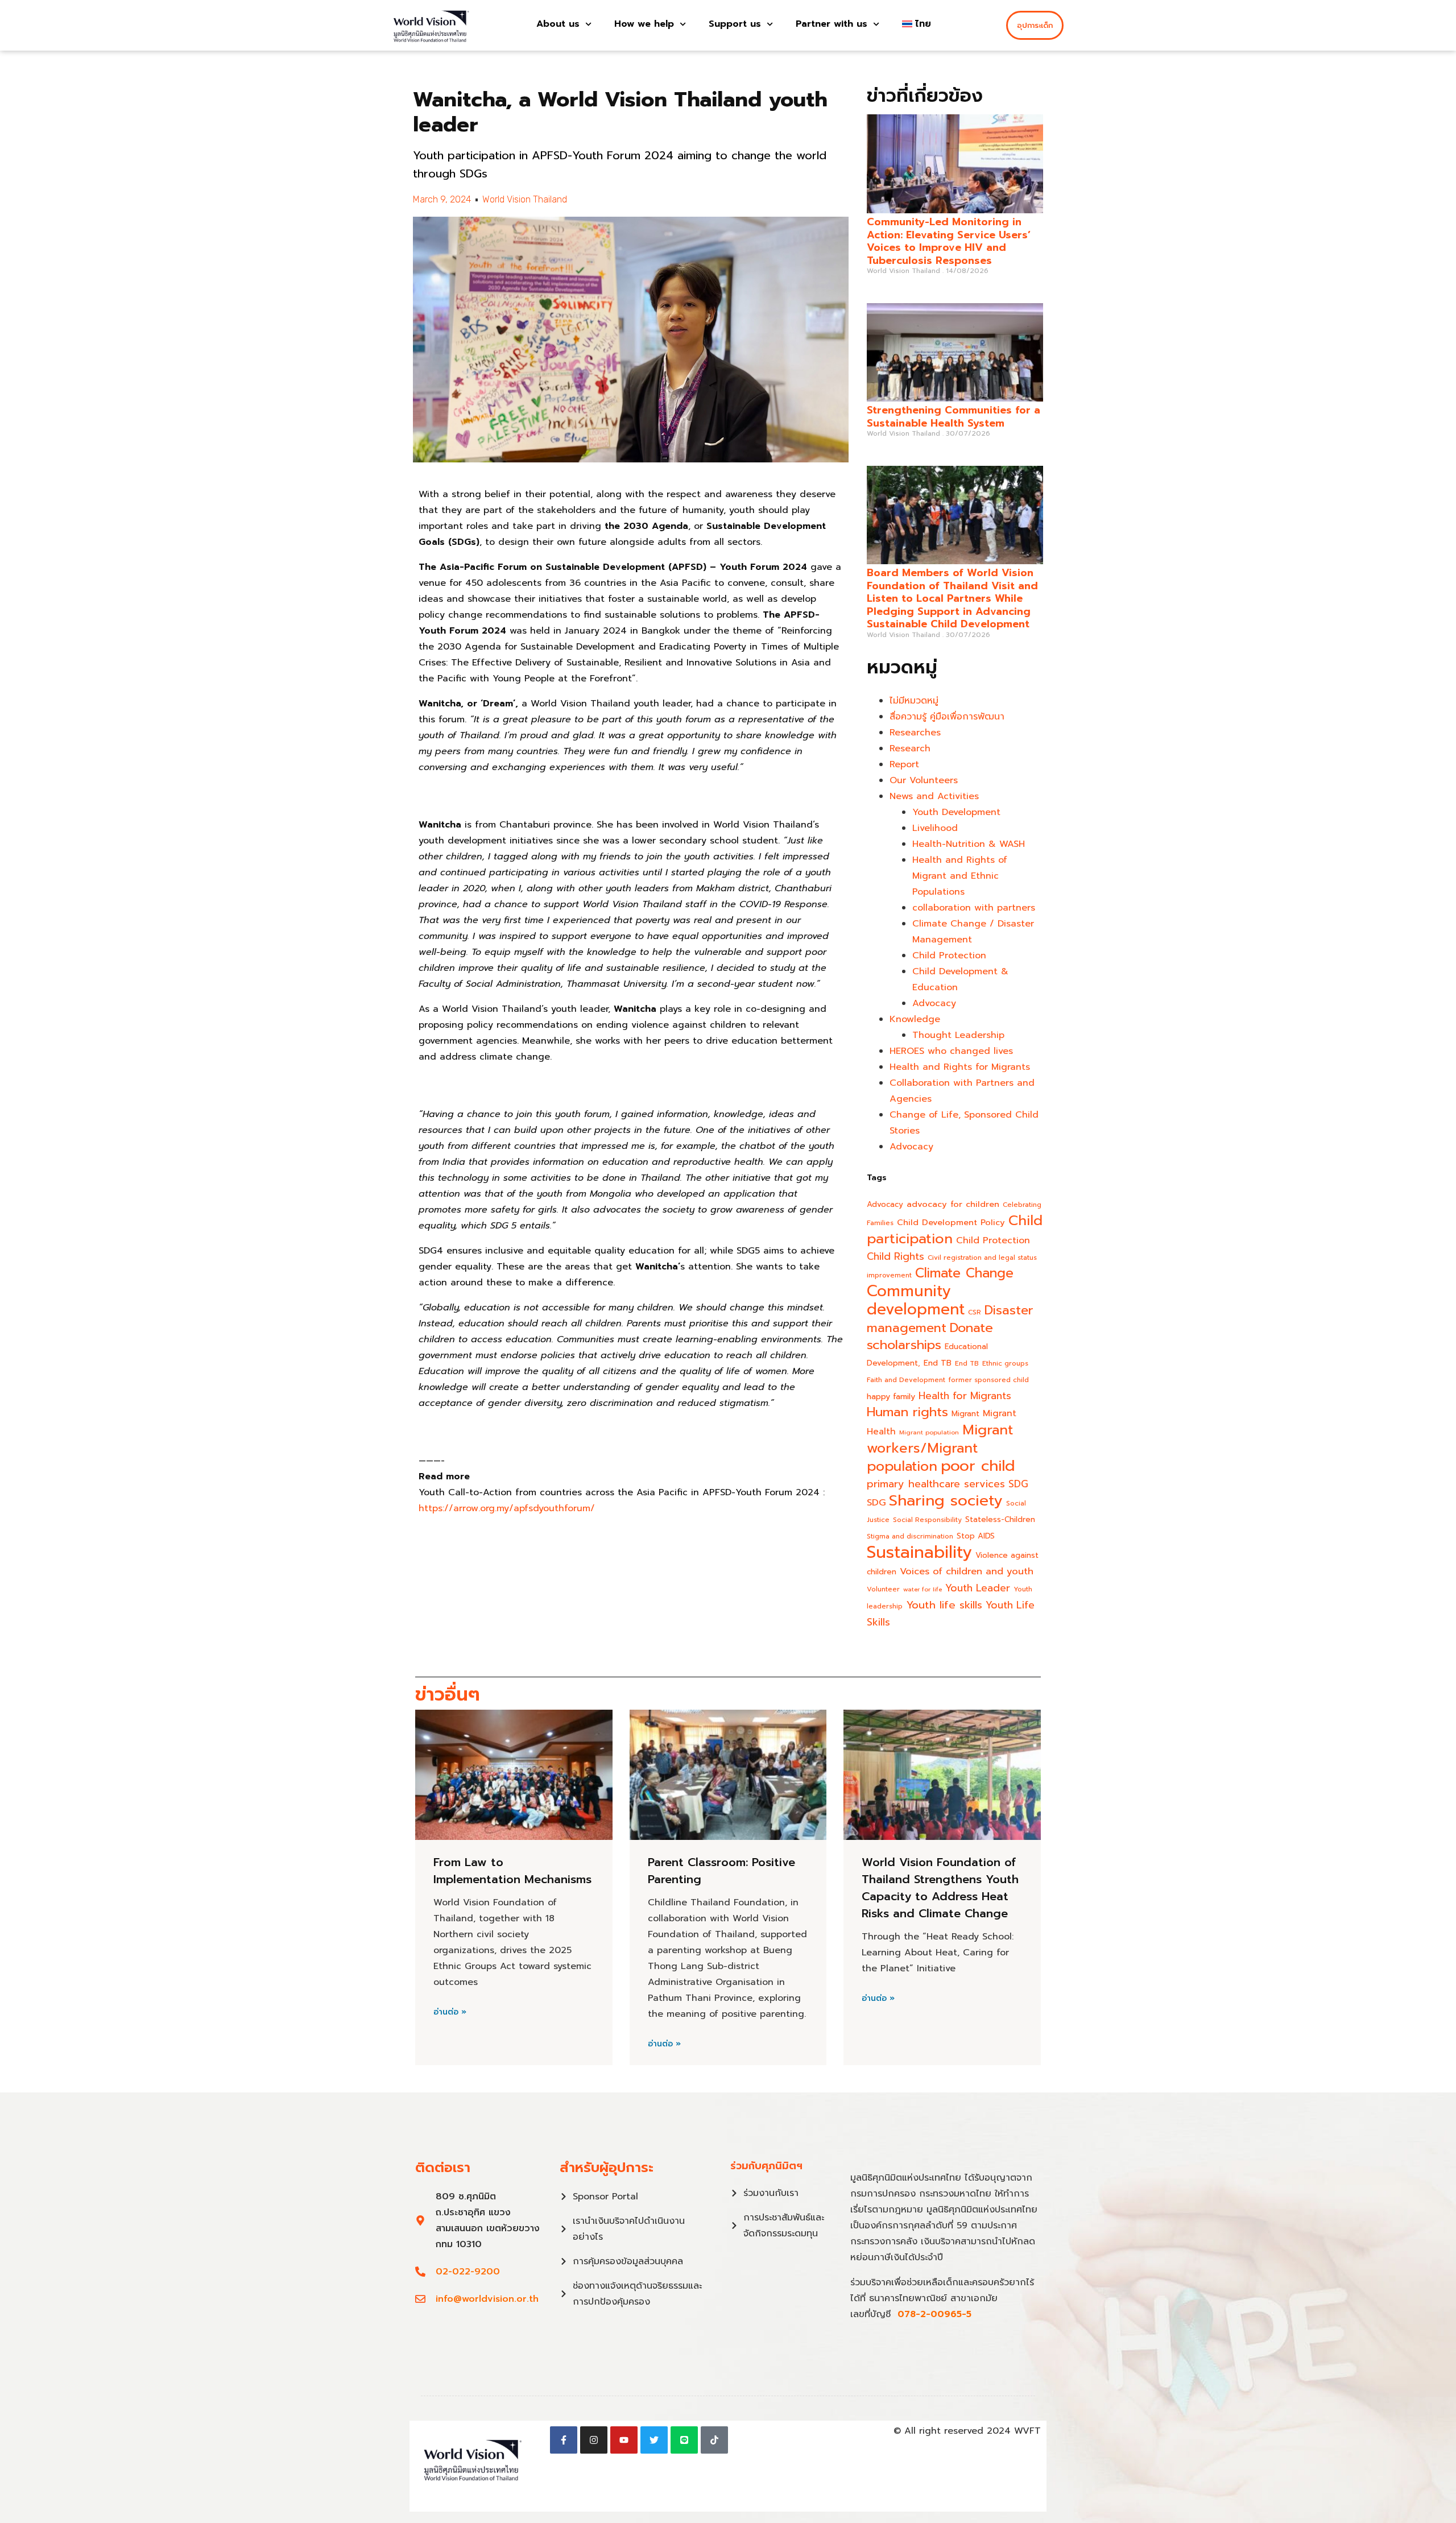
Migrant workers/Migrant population (940, 1448)
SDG (1018, 1484)
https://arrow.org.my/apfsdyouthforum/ (507, 1508)
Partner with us (832, 24)
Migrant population (929, 1432)
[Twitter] (654, 2440)
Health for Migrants (965, 1396)
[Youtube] (624, 2440)
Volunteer (883, 1589)
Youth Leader (978, 1588)
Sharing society (946, 1500)
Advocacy (934, 1003)
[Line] (684, 2440)
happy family (891, 1396)
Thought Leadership (958, 1035)
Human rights (907, 1412)
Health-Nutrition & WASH (969, 844)
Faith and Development (906, 1380)
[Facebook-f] (564, 2440)
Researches (915, 733)
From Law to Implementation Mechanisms (512, 1871)
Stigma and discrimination (910, 1536)
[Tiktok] (714, 2440)
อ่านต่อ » (450, 2012)
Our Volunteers (924, 780)
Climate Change (964, 1273)
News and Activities (934, 796)
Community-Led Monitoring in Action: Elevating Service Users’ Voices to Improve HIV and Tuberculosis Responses (949, 241)
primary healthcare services (936, 1484)
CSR (975, 1312)
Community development (916, 1300)
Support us (735, 24)
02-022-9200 (468, 2272)
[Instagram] (594, 2440)
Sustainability (919, 1552)
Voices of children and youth (967, 1571)
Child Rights (895, 1256)
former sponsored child (989, 1380)
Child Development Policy (951, 1222)
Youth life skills (944, 1605)
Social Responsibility (927, 1520)
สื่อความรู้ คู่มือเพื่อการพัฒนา (947, 717)
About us (558, 24)
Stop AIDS (976, 1536)
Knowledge (915, 1019)
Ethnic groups (1005, 1363)
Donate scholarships (930, 1336)
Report (904, 764)
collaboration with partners (974, 908)
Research (910, 748)
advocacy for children (953, 1204)
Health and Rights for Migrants (960, 1067)
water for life (923, 1589)
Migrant (965, 1414)
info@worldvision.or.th (487, 2299)
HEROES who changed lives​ (951, 1051)
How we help (644, 24)
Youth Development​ (956, 812)
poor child (978, 1466)
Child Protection (949, 956)
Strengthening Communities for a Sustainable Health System (954, 417)
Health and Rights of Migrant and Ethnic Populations (960, 876)
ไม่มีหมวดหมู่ (914, 701)
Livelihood (935, 828)
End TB (938, 1363)
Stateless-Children (1000, 1519)
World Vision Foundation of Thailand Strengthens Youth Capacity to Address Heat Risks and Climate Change (940, 1888)
